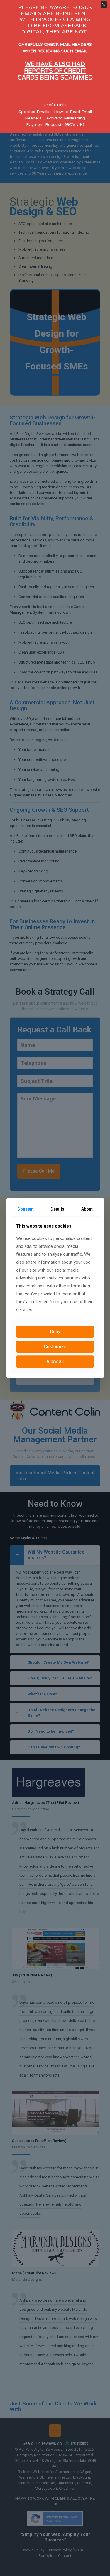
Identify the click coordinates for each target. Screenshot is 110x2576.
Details (57, 1209)
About (87, 1209)
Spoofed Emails (34, 112)
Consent (26, 1209)
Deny (55, 1332)
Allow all (55, 1362)
